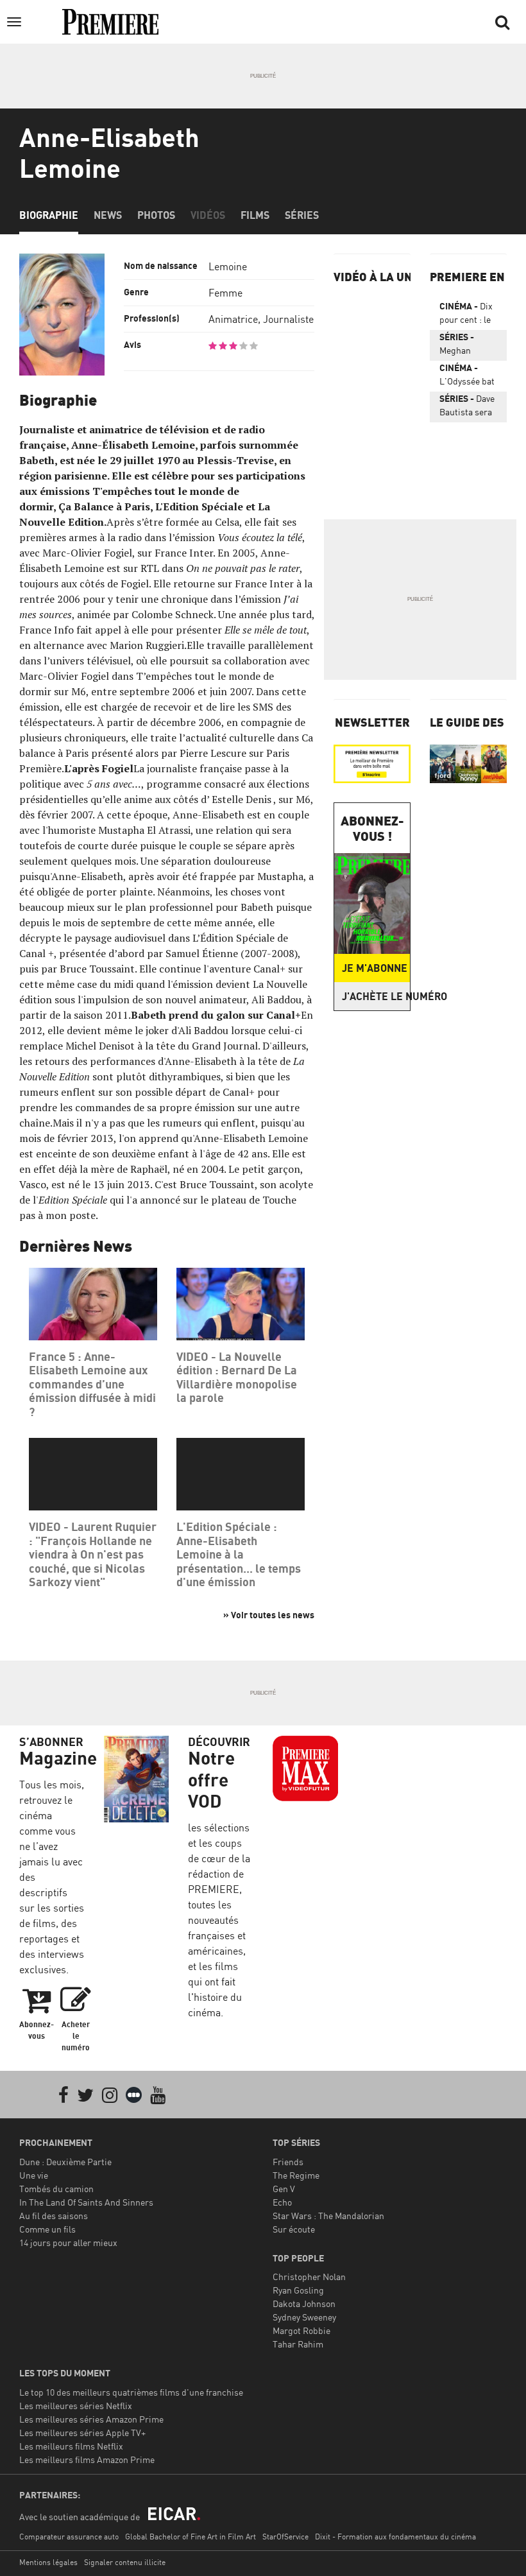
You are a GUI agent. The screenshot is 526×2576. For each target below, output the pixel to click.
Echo (282, 2202)
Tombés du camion (56, 2189)
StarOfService (285, 2537)
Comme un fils (47, 2229)
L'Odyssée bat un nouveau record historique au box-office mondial (467, 377)
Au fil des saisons (54, 2216)
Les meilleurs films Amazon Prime (87, 2459)
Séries (302, 215)
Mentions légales (48, 2562)
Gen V (284, 2189)
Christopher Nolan (309, 2277)
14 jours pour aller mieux (68, 2243)
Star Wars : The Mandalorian (328, 2216)
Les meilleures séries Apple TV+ (82, 2433)
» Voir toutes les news (269, 1615)
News (108, 215)
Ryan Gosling (298, 2290)
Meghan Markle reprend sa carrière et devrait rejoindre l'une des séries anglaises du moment (464, 346)
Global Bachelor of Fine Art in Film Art (191, 2537)
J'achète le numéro (376, 996)
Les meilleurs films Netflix (71, 2446)
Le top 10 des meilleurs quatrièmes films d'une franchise (131, 2392)
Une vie (34, 2175)
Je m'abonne (375, 968)
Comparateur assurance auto (69, 2537)
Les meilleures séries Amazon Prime (91, 2419)
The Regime (296, 2175)
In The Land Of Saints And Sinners (86, 2202)
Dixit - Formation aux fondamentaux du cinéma (395, 2537)
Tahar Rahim (298, 2344)
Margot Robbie (301, 2330)
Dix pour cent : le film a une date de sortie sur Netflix (468, 315)
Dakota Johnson (304, 2304)
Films (255, 215)
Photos (156, 215)
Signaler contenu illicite (125, 2562)
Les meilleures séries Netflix (76, 2406)
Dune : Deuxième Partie (65, 2162)
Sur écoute (294, 2229)
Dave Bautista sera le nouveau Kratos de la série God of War (467, 408)
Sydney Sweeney (304, 2317)
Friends (288, 2162)
